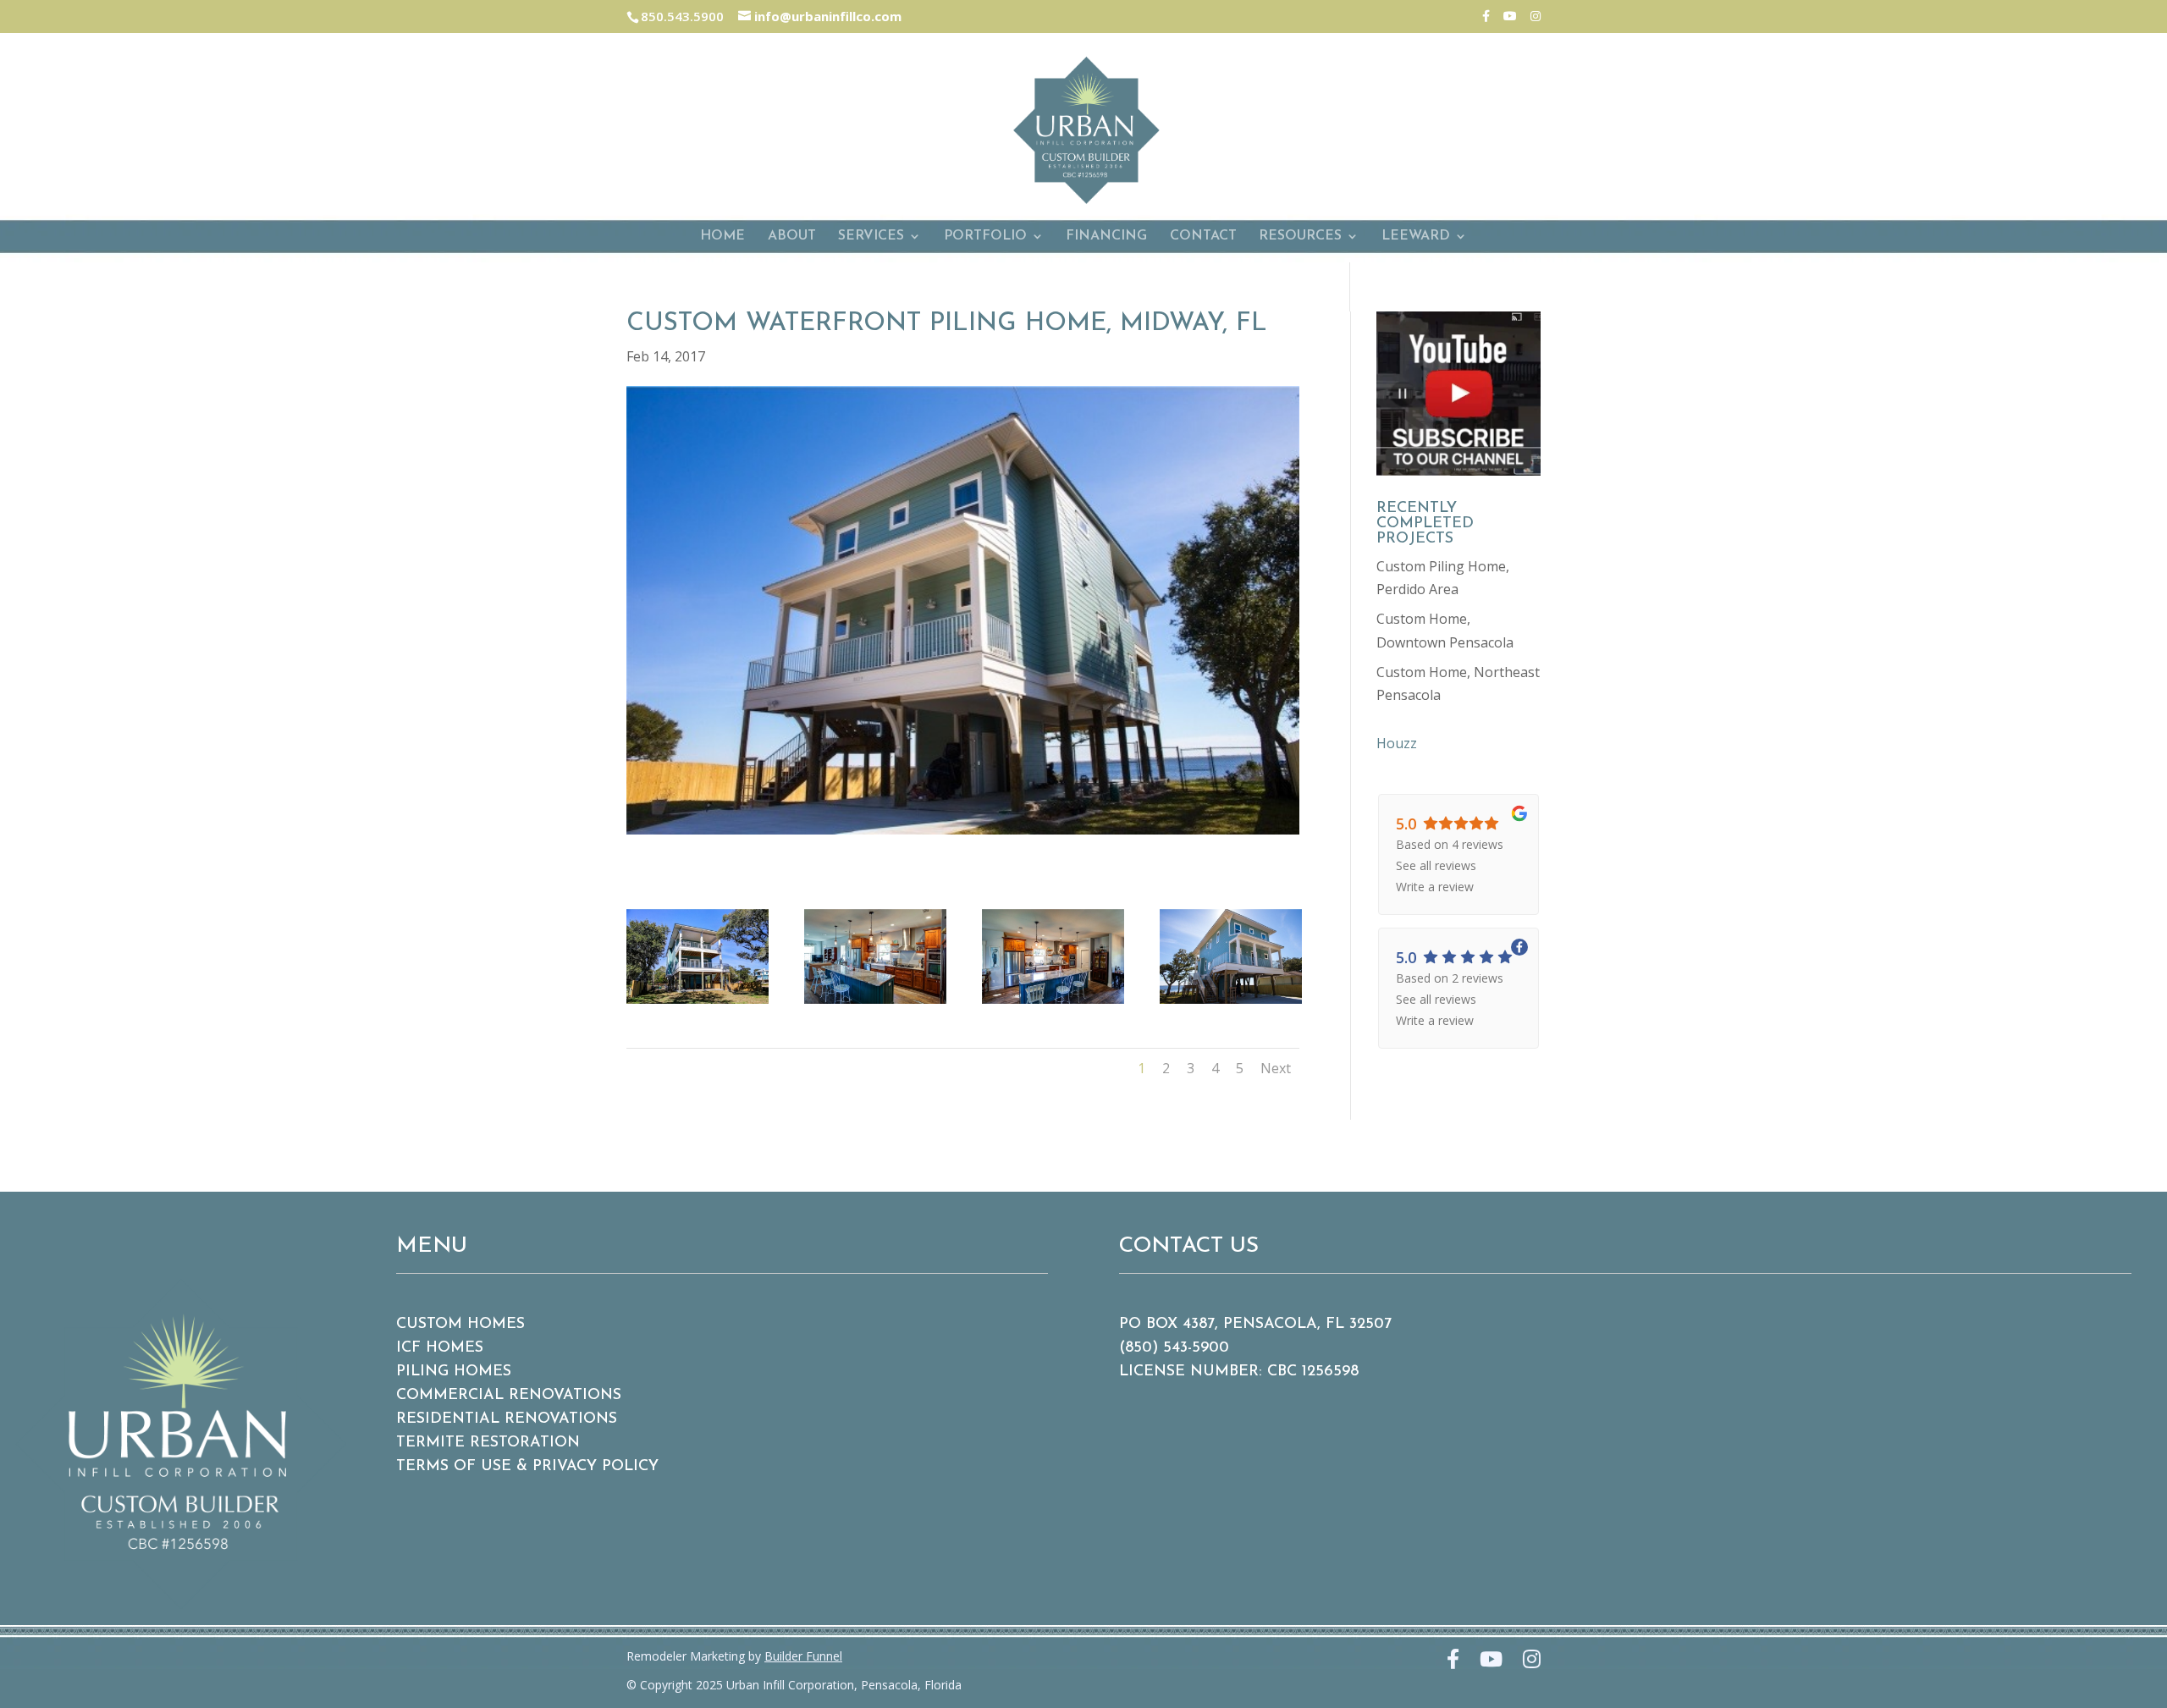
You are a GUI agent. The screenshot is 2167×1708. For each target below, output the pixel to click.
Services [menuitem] (871, 237)
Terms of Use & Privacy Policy (527, 1467)
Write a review (1435, 887)
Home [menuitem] (722, 237)
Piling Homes (454, 1372)
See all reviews (1436, 865)
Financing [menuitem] (1106, 237)
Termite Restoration (488, 1443)
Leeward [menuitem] (1416, 237)
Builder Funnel (803, 1656)
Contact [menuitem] (1203, 237)
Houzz (1397, 743)
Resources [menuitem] (1300, 237)
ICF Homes (440, 1348)
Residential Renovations (507, 1419)
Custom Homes (460, 1325)
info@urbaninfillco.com (826, 16)
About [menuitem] (792, 237)
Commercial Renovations (509, 1396)
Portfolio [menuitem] (985, 237)
